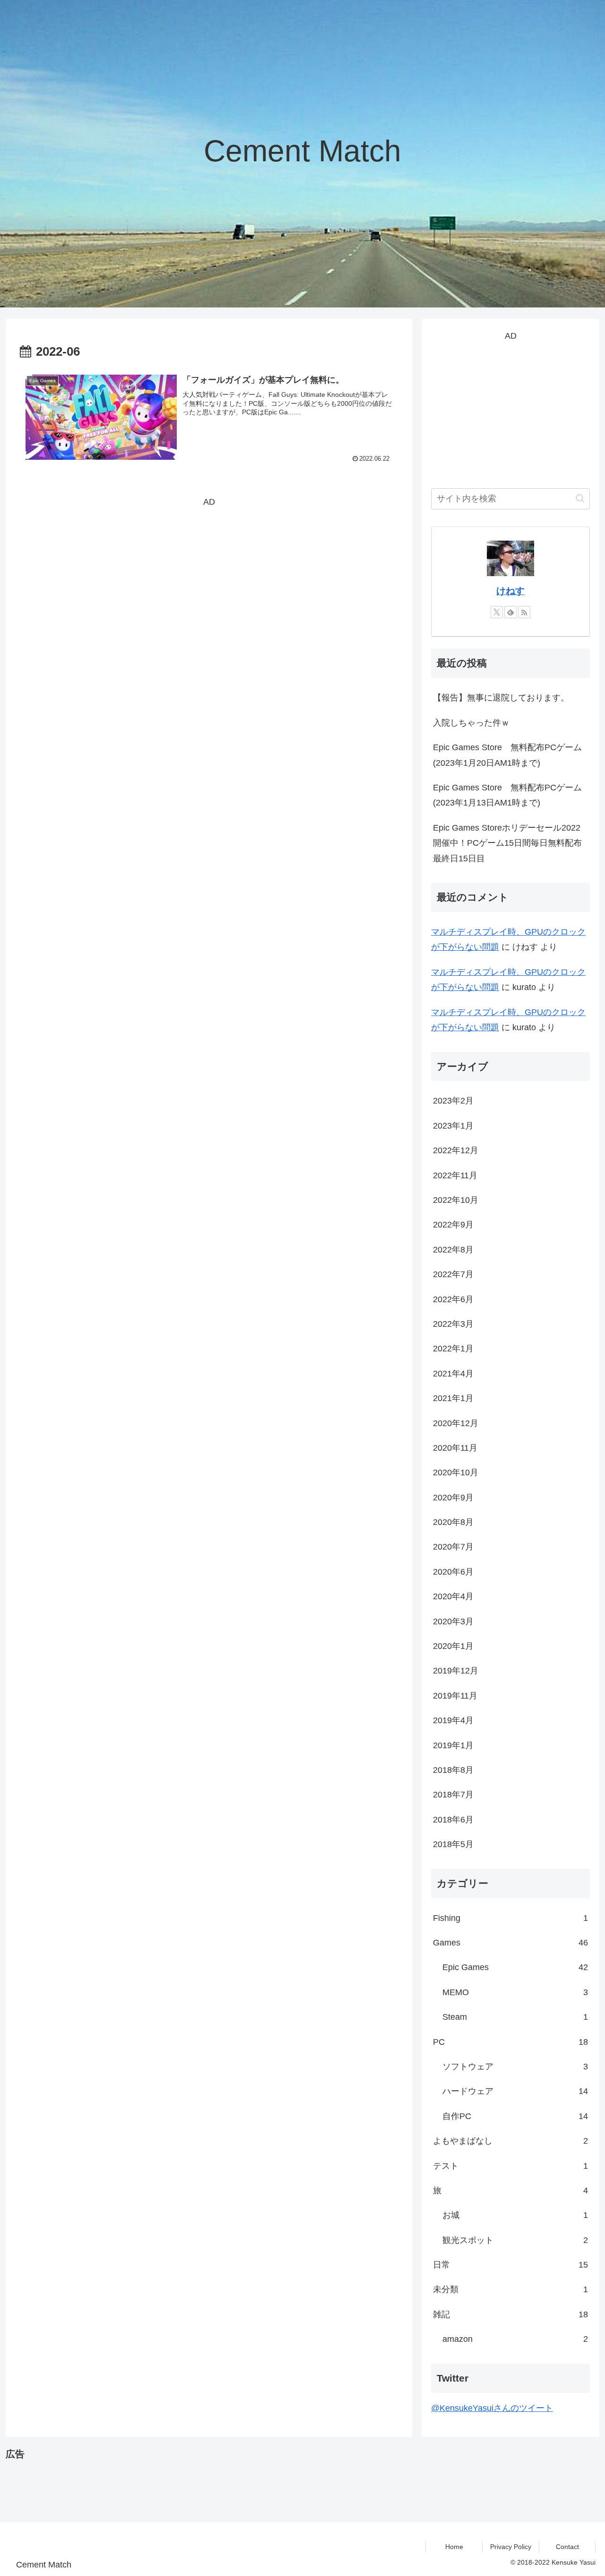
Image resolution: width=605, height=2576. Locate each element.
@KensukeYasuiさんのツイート (492, 2408)
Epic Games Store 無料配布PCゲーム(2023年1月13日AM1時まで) (507, 795)
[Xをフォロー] (497, 612)
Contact (567, 2547)
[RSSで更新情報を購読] (524, 612)
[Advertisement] (209, 576)
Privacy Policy (511, 2547)
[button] (580, 498)
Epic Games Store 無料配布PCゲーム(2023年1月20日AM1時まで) (507, 755)
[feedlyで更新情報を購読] (510, 612)
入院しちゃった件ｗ (471, 723)
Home (454, 2547)
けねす (510, 591)
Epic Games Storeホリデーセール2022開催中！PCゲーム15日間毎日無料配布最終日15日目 (507, 843)
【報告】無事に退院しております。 (501, 698)
